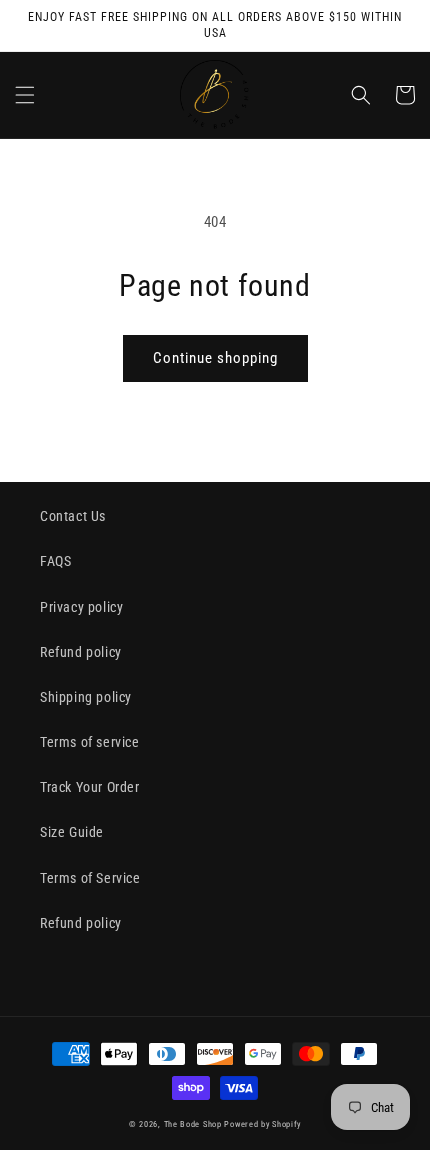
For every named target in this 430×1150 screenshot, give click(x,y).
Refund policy (81, 652)
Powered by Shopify (262, 1124)
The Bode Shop (193, 1124)
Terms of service (90, 742)
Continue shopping (215, 358)
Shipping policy (86, 697)
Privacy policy (81, 607)
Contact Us (73, 516)
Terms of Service (90, 878)
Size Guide (72, 832)
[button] (25, 95)
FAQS (55, 561)
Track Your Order (90, 787)
